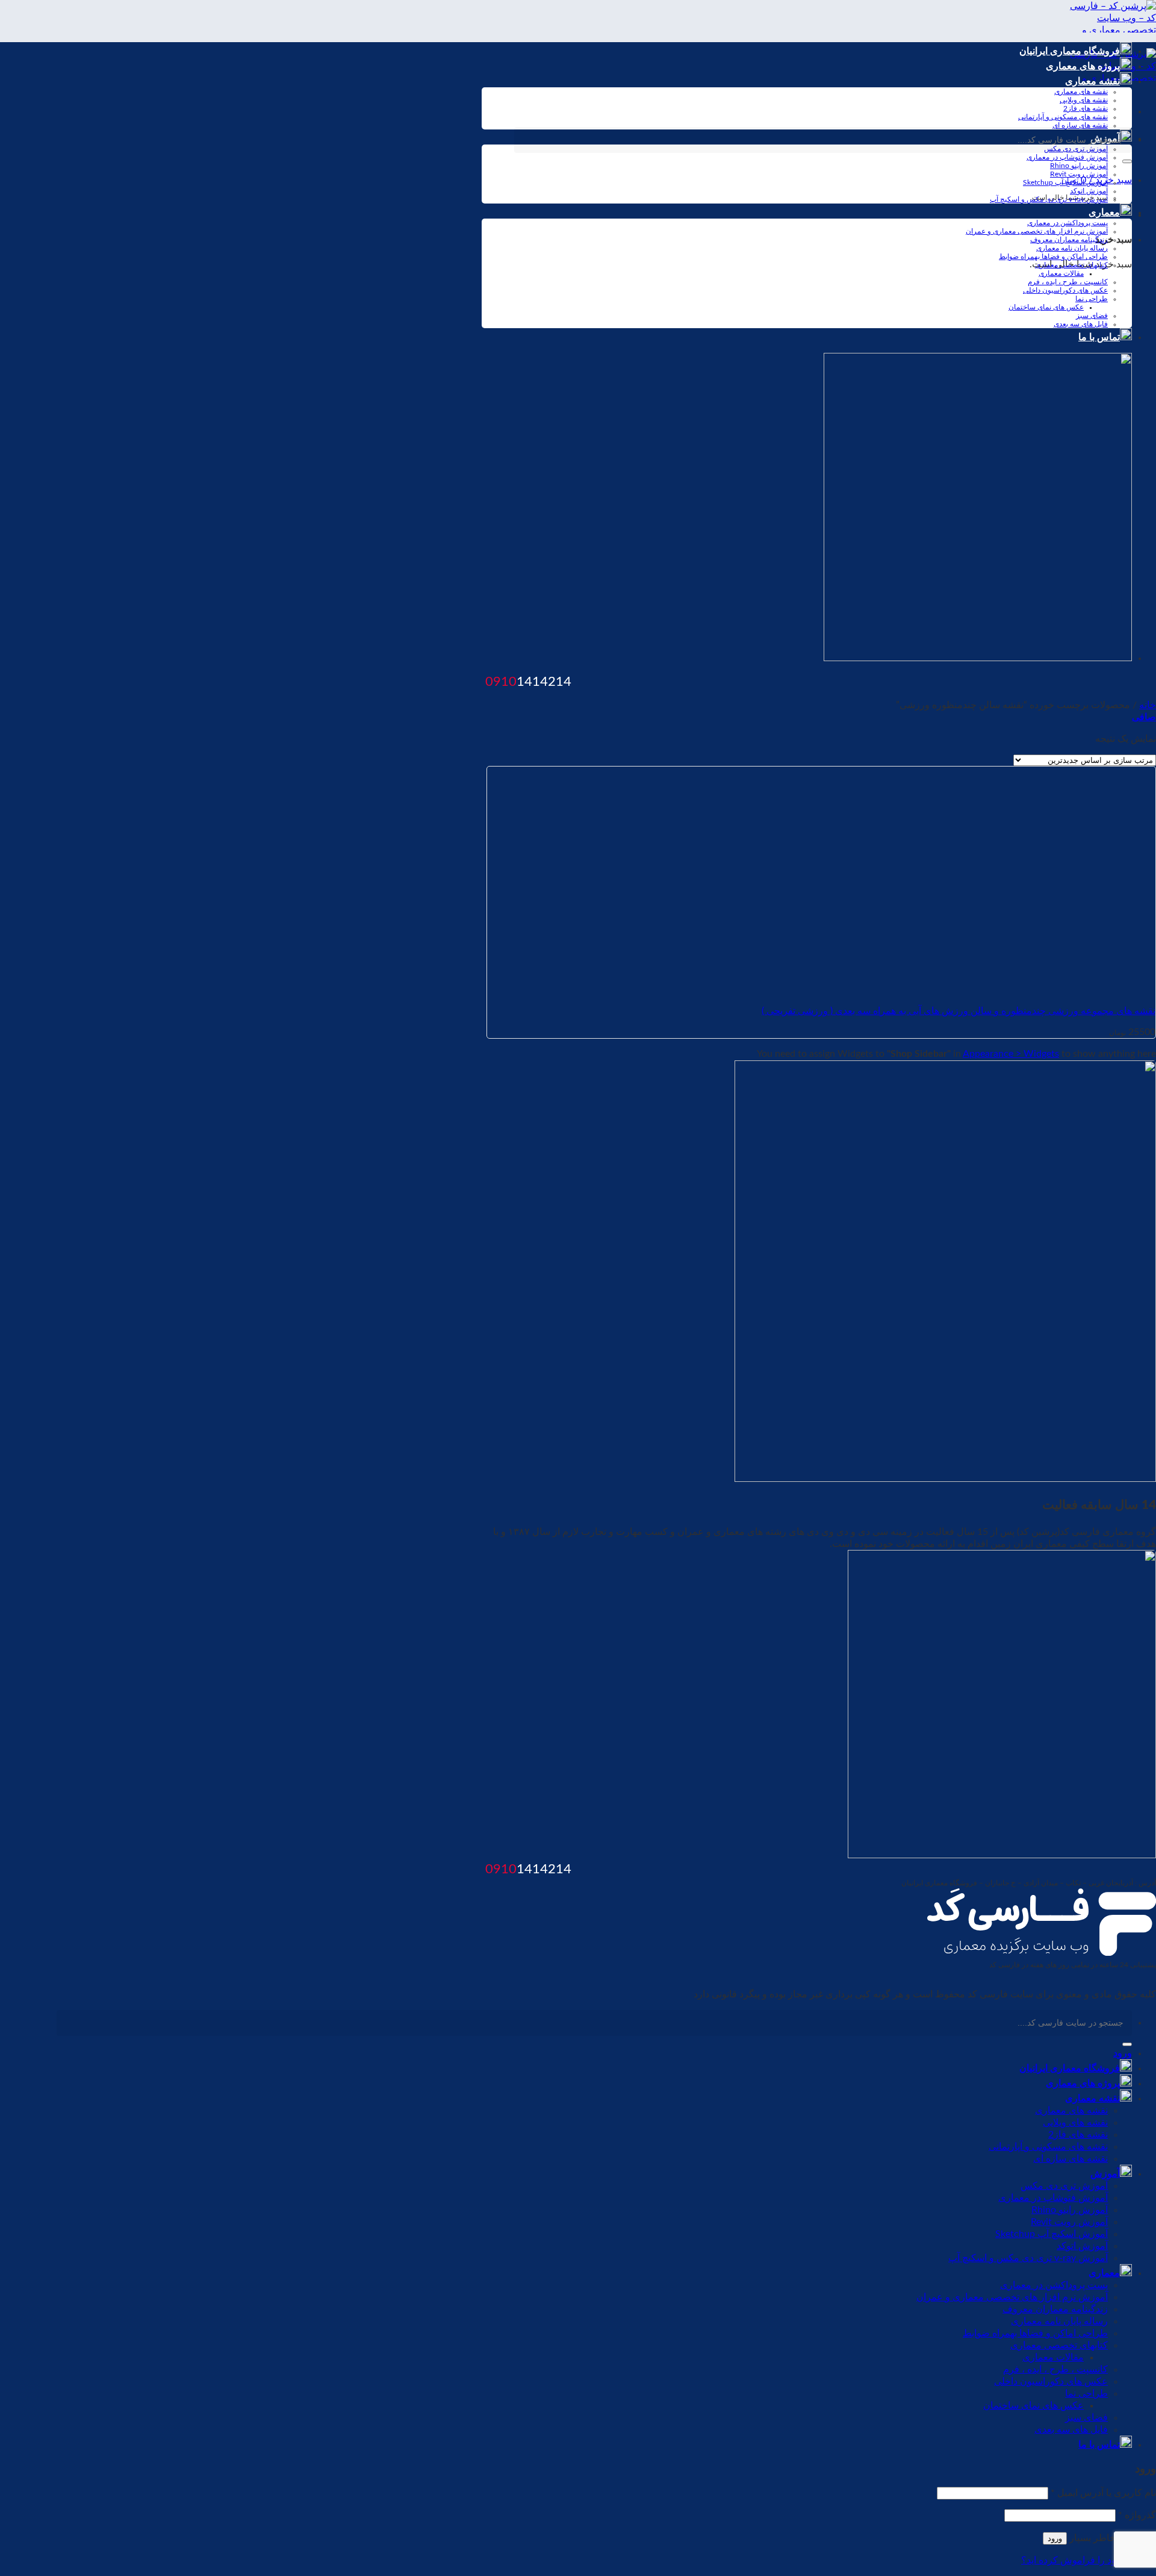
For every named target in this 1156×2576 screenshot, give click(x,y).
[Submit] (1127, 161)
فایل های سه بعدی (1081, 324)
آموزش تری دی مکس (1064, 2186)
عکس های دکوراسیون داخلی (1065, 290)
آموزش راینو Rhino (1079, 166)
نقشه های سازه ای (1080, 125)
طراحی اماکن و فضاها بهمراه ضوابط (1053, 257)
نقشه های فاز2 (1086, 108)
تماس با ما (1099, 337)
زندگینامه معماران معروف (1069, 240)
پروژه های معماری (1083, 66)
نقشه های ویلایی (1084, 100)
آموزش (1105, 2174)
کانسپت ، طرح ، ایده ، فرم (1068, 282)
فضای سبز (1092, 316)
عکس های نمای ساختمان (1046, 307)
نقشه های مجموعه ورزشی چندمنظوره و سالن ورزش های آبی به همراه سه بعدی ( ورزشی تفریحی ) (959, 1011)
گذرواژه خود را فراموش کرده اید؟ (1089, 2560)
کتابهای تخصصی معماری (1071, 265)
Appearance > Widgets (1011, 1054)
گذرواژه (1137, 2515)
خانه (1148, 705)
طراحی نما (1092, 299)
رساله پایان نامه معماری (1072, 248)
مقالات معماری (1061, 273)
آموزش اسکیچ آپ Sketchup (1065, 182)
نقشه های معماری (1081, 92)
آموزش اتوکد (1089, 191)
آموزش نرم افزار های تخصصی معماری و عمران (1037, 231)
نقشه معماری (1092, 81)
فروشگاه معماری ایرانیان (1070, 51)
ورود (1055, 2538)
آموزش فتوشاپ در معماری (1067, 157)
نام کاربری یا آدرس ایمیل (1103, 2493)
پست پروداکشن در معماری (1067, 223)
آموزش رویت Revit (1079, 174)
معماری (1104, 213)
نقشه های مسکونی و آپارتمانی (1063, 117)
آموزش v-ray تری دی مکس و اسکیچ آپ (1049, 199)
